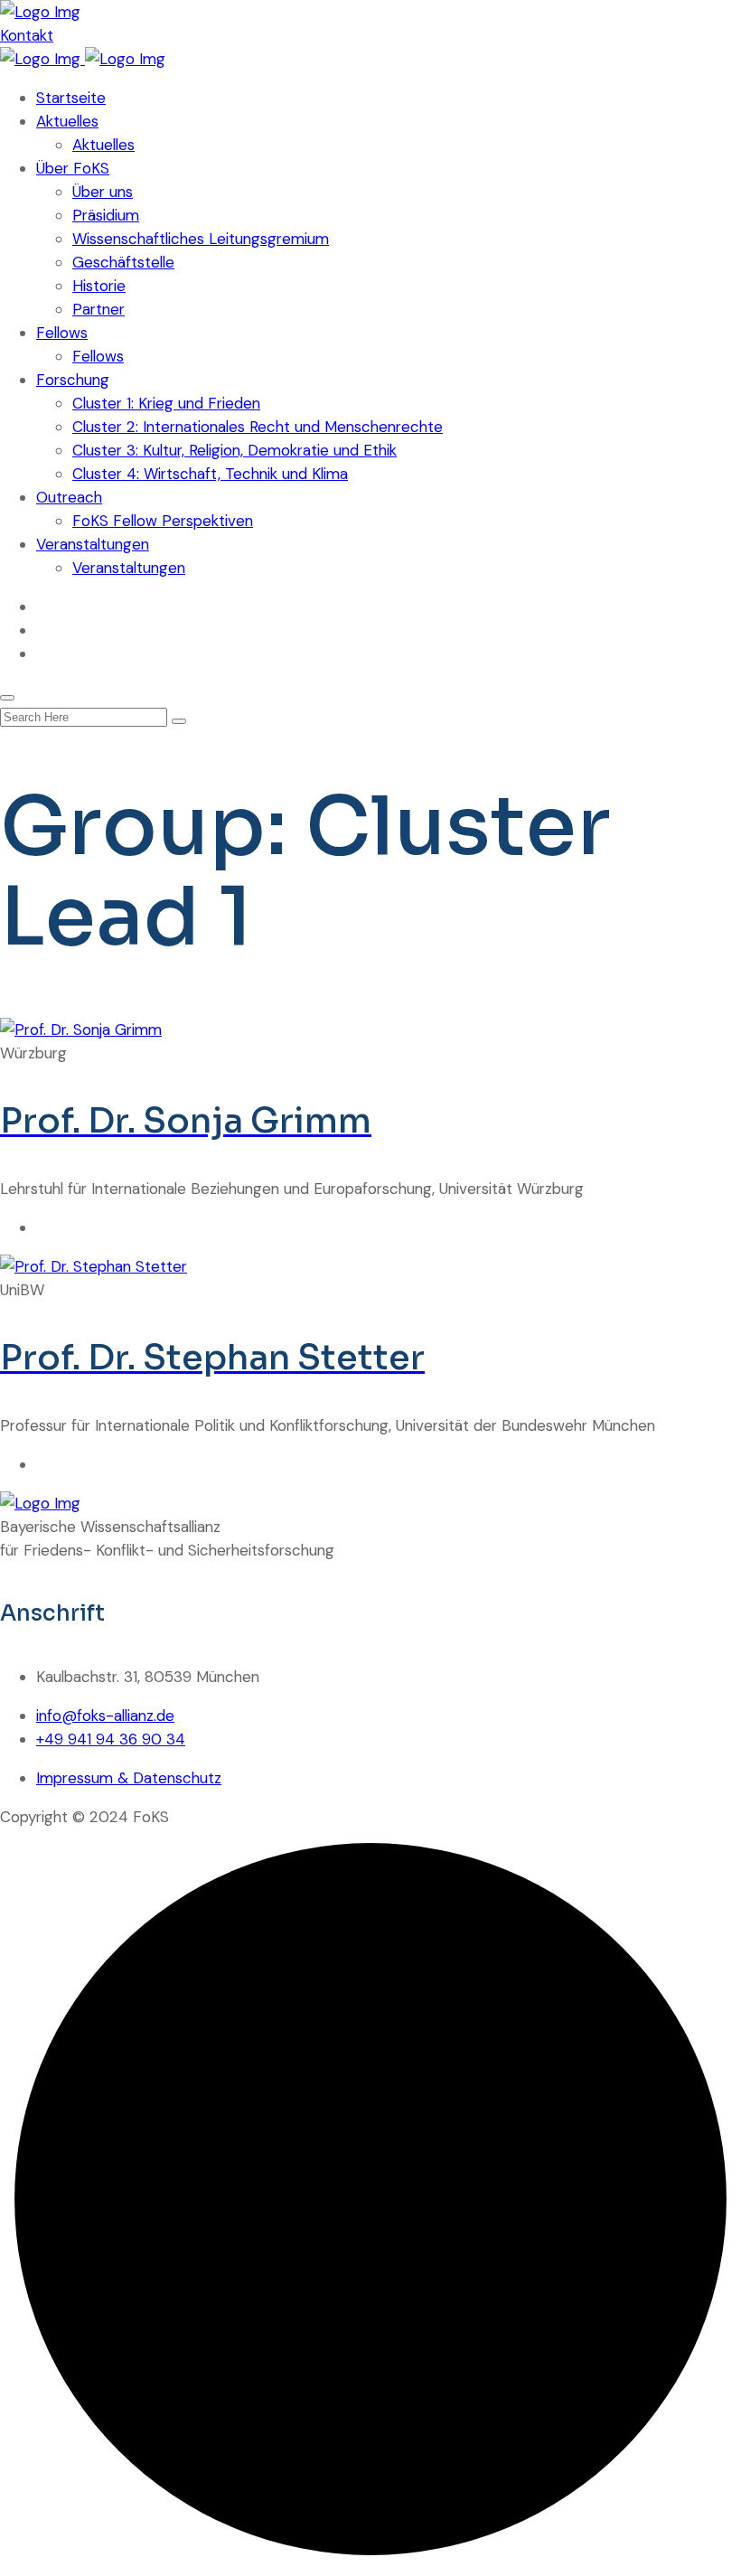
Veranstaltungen (93, 544)
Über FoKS (73, 168)
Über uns (103, 192)
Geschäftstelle (123, 262)
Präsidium (106, 215)
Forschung (73, 380)
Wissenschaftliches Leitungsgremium (201, 239)
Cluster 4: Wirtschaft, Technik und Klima (210, 474)
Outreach (69, 497)
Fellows (62, 333)
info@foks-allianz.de (105, 1716)
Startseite (71, 98)
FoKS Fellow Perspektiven (163, 521)
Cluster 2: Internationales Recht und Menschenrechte (258, 427)
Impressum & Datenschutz (129, 1778)
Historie (99, 286)
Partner (98, 309)
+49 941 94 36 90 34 (111, 1739)
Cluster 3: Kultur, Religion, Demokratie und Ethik (234, 450)
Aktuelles (67, 121)
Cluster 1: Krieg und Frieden (166, 403)
